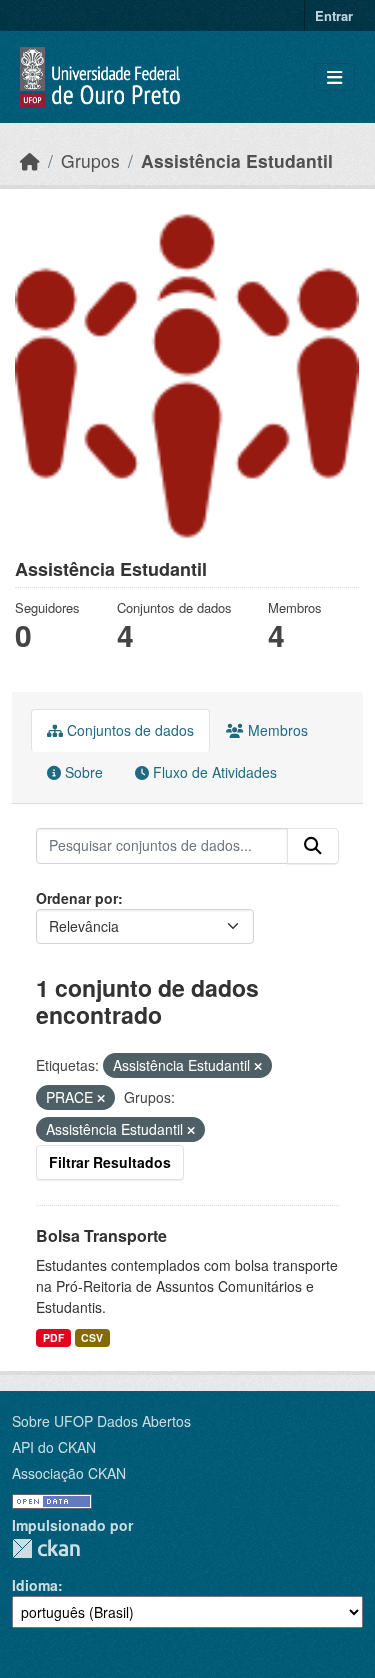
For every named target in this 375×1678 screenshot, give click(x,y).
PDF (53, 1337)
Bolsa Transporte (101, 1235)
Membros (276, 730)
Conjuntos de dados (128, 730)
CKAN (46, 1548)
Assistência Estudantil (237, 160)
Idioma (35, 1585)
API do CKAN (54, 1447)
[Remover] (258, 1066)
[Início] (30, 160)
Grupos (90, 160)
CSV (92, 1337)
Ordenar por (77, 898)
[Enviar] (313, 846)
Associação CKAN (69, 1473)
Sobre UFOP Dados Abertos (101, 1421)
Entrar (334, 15)
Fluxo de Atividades (213, 772)
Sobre (82, 772)
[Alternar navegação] (334, 77)
